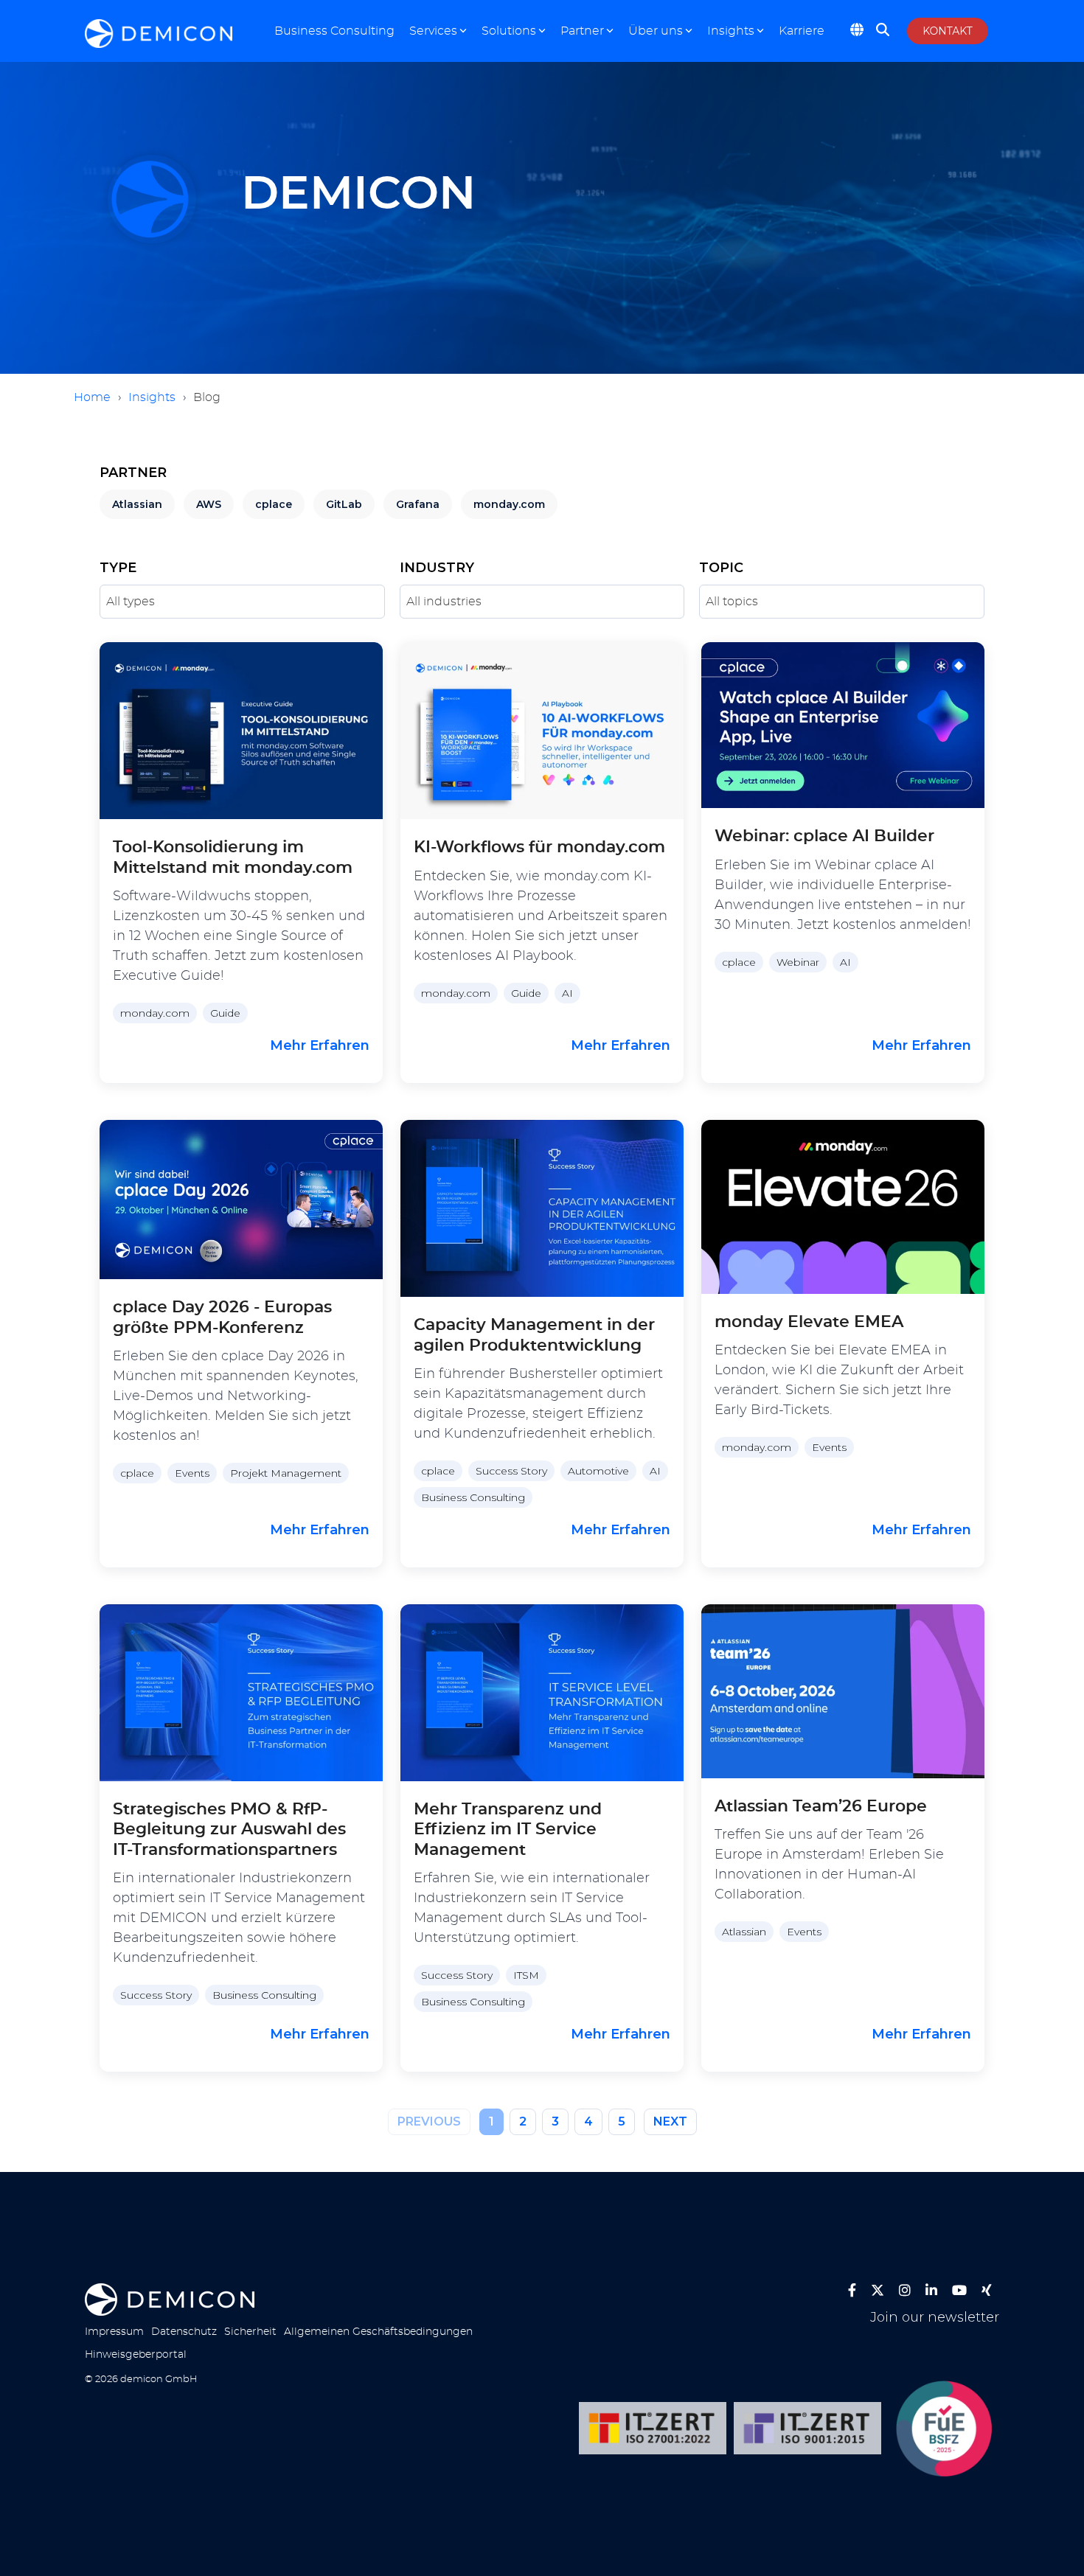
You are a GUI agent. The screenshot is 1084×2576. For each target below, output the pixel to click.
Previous (429, 2121)
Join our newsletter (935, 2318)
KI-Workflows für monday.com (539, 847)
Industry (437, 568)
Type (118, 568)
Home (92, 397)
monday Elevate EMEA (809, 1322)
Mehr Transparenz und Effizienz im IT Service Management (508, 1830)
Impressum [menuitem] (114, 2332)
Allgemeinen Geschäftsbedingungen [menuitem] (378, 2332)
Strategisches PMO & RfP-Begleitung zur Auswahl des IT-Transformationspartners (229, 1830)
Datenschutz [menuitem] (184, 2332)
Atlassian (137, 504)
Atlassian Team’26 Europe (821, 1806)
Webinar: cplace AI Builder (824, 836)
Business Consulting (334, 31)
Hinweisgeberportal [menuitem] (136, 2354)
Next (670, 2121)
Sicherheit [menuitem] (250, 2332)
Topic (721, 568)
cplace (274, 504)
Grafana (418, 504)
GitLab (344, 504)
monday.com (509, 504)
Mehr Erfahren (320, 1045)
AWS (209, 504)
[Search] (883, 35)
